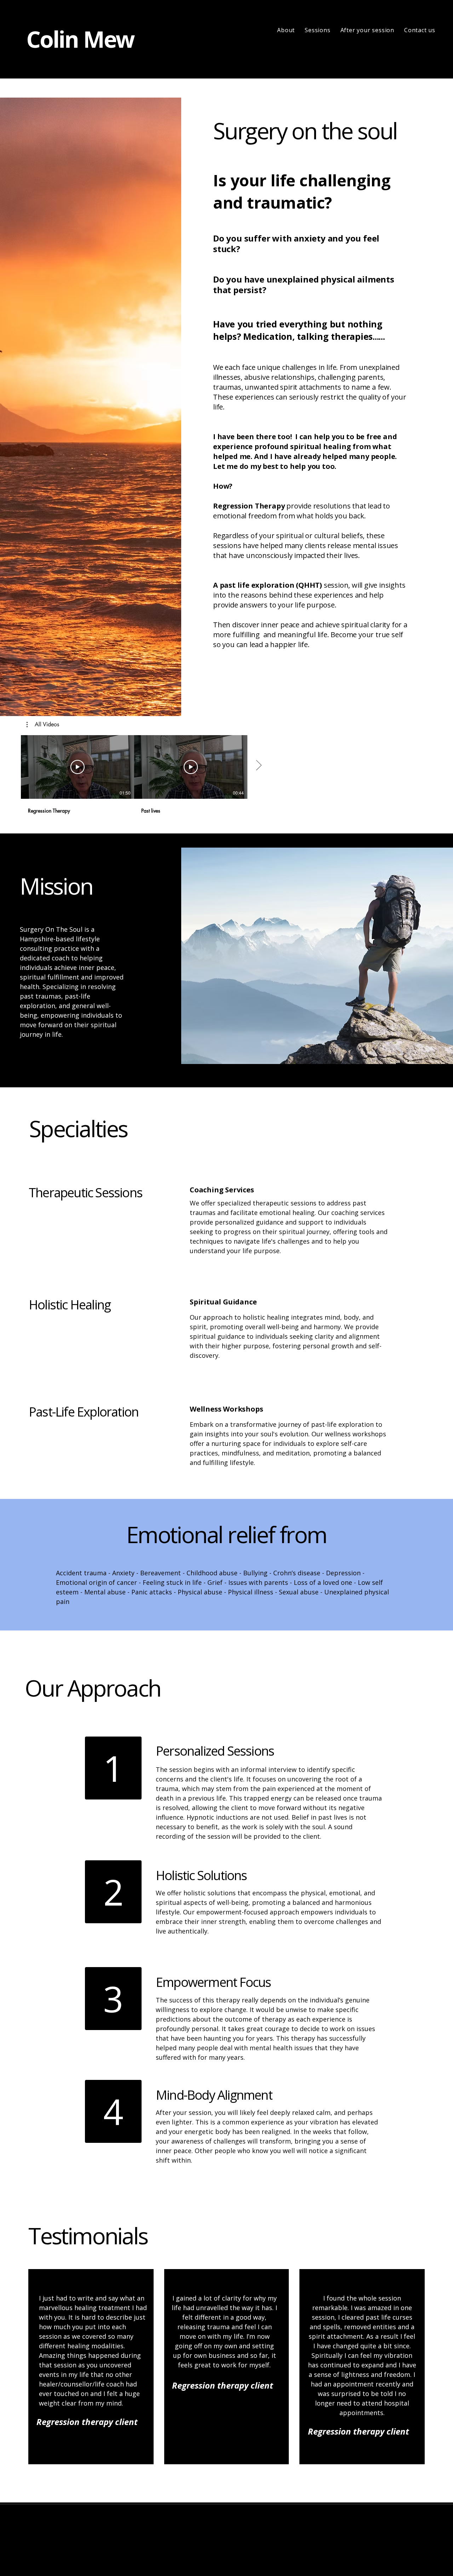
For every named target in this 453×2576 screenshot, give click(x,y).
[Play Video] (78, 767)
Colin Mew (80, 39)
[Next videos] (259, 766)
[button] (43, 725)
